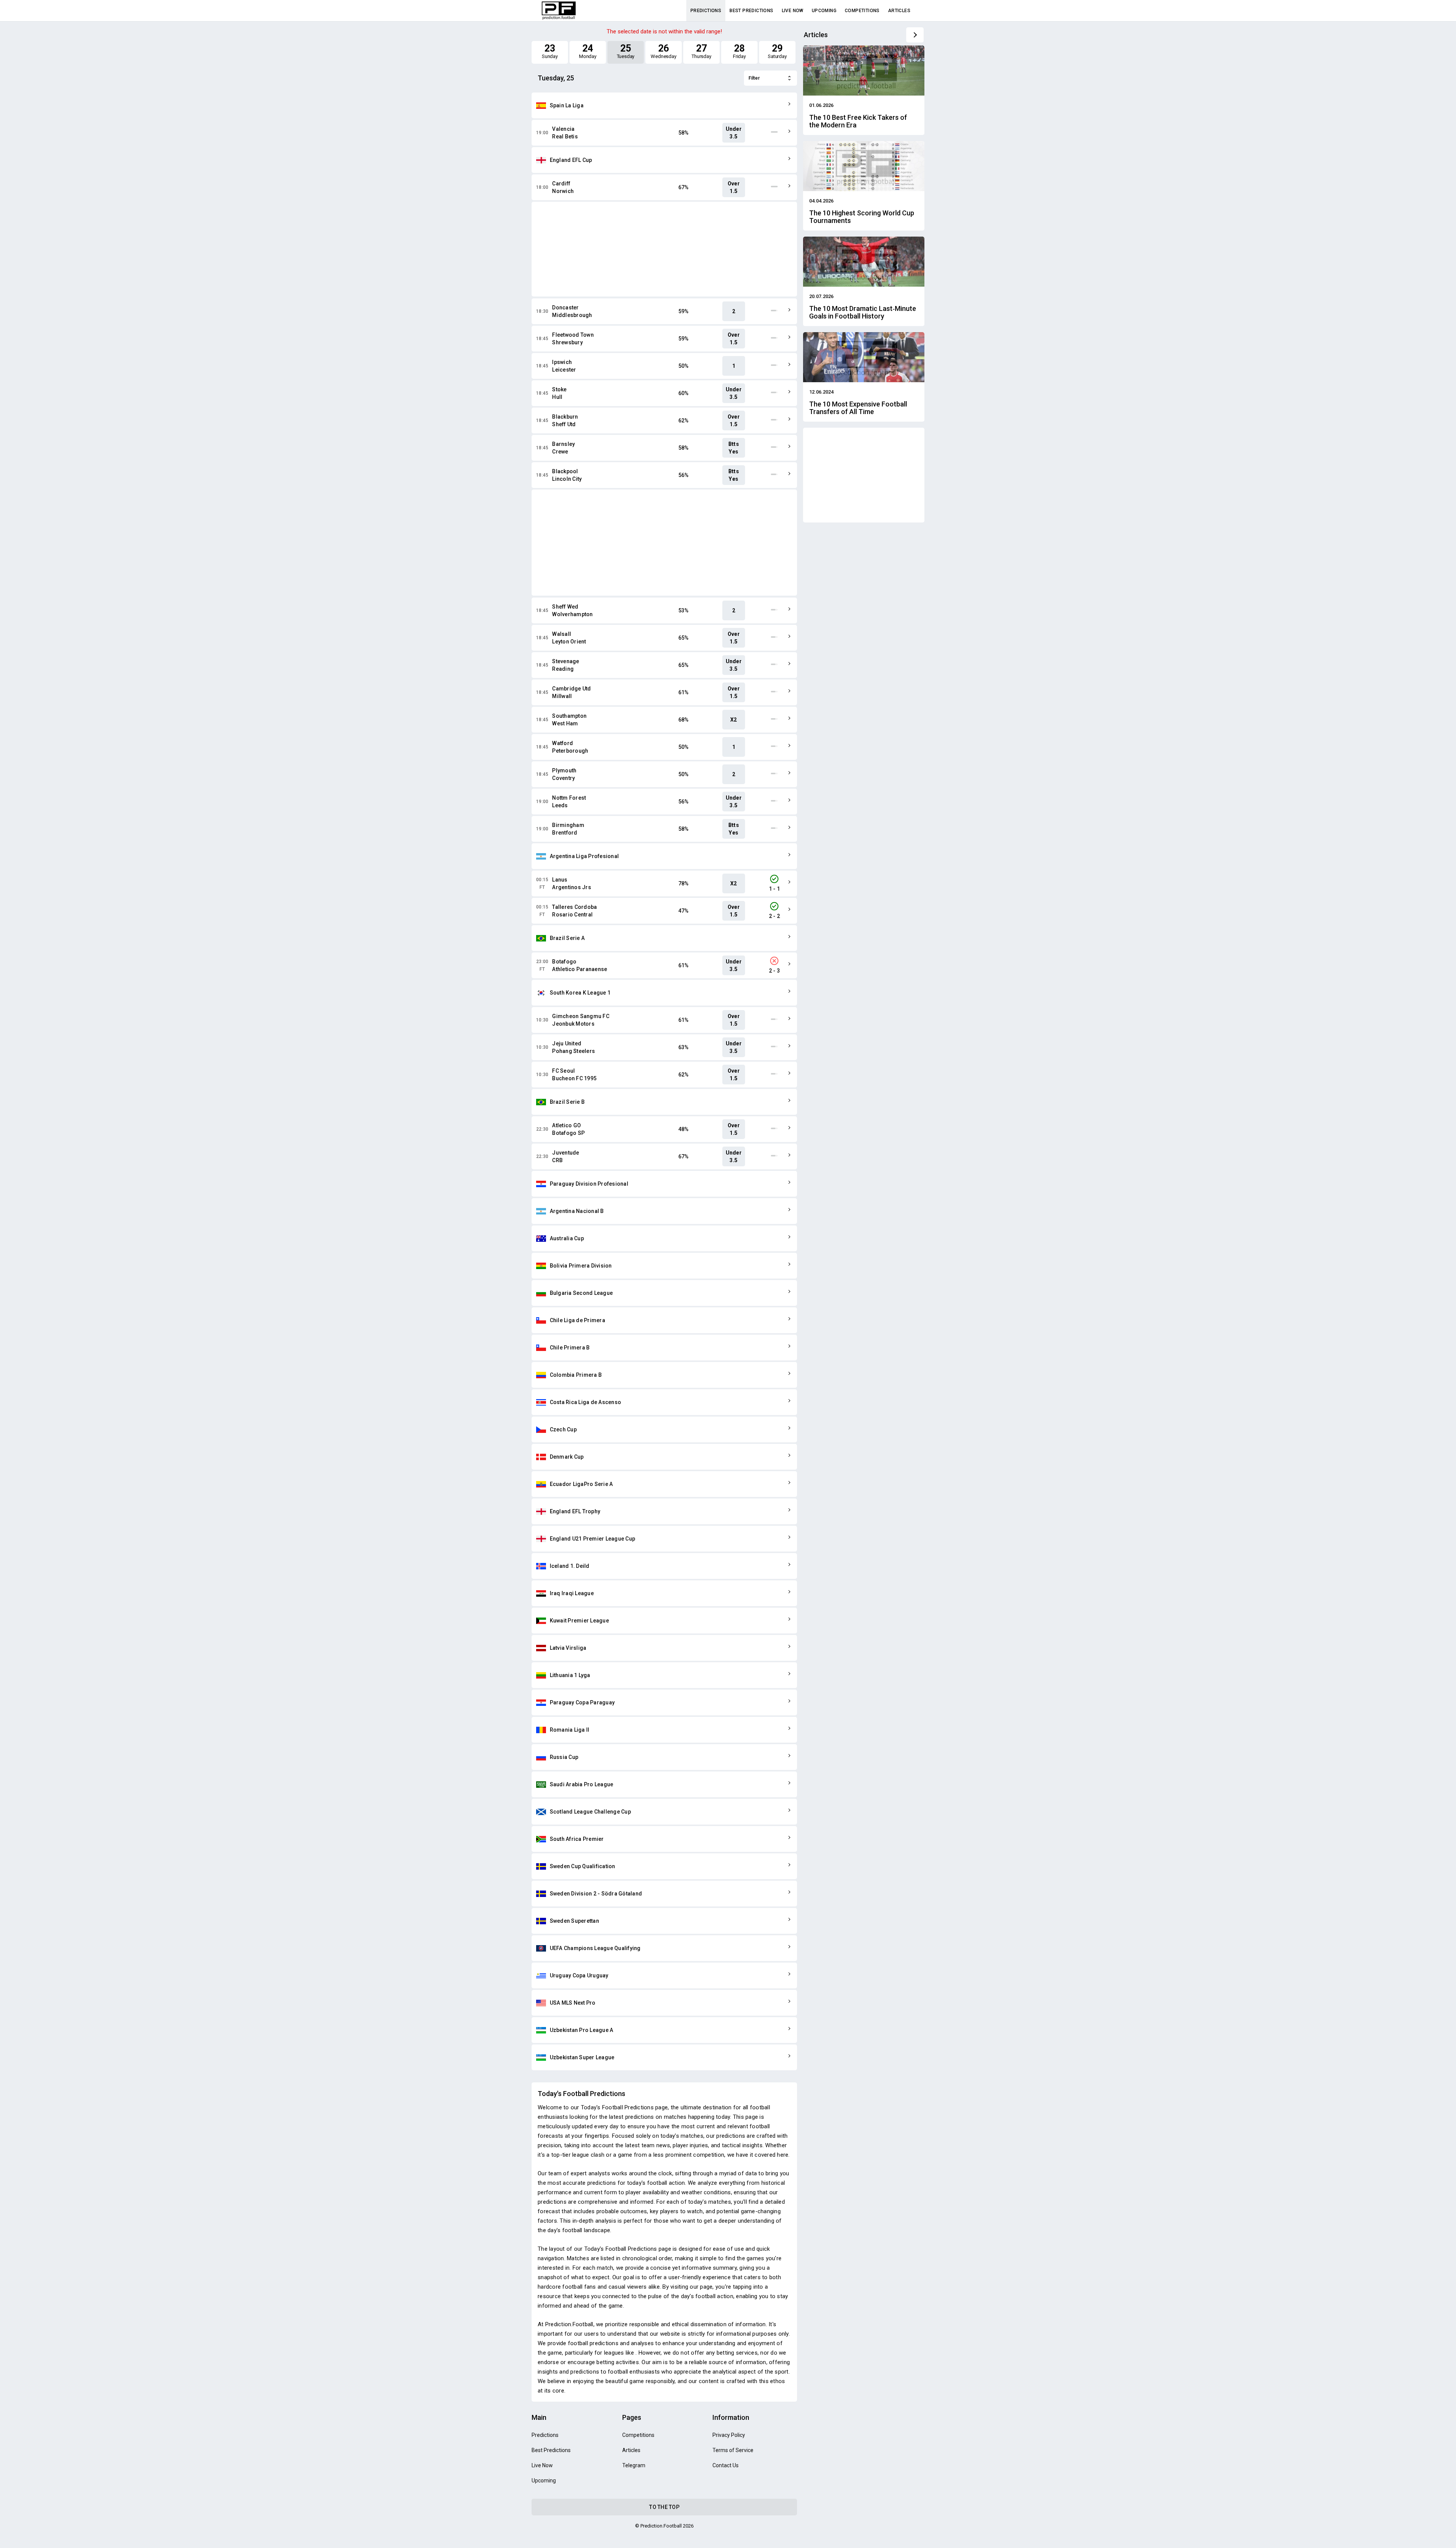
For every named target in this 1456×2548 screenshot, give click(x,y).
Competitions (862, 11)
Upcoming (824, 11)
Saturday (777, 51)
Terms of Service (733, 2450)
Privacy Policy (729, 2435)
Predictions (706, 11)
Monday (588, 51)
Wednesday (663, 51)
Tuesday (626, 51)
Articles (899, 11)
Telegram (634, 2465)
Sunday (550, 51)
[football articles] (915, 35)
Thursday (701, 51)
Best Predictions (751, 11)
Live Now (793, 11)
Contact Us (726, 2465)
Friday (739, 51)
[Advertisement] (664, 249)
